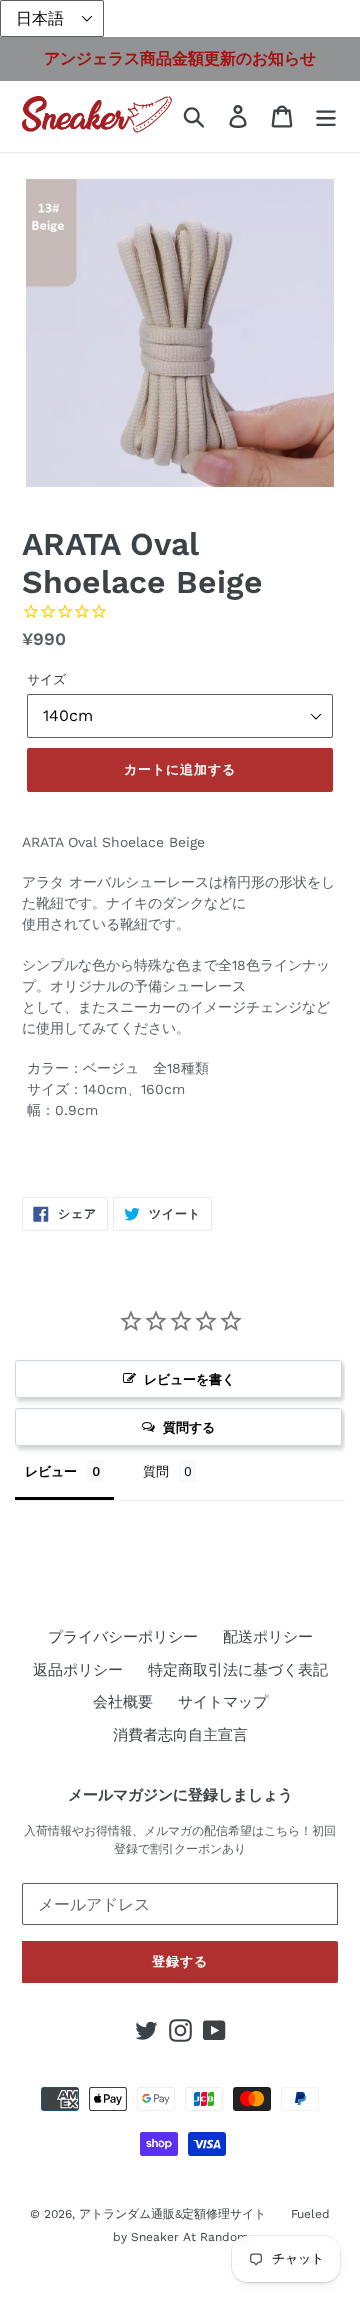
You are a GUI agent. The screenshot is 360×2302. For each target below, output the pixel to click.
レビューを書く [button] (189, 1379)
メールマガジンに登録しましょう (180, 1795)
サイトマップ (223, 1702)
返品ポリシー (78, 1670)
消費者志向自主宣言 (180, 1735)
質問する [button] (189, 1427)
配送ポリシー (268, 1637)
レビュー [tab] (51, 1471)
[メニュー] (326, 117)
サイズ (46, 679)
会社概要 (123, 1702)
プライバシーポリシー (123, 1637)
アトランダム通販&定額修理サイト (172, 2214)
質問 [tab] (156, 1471)
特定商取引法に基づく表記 (238, 1670)
